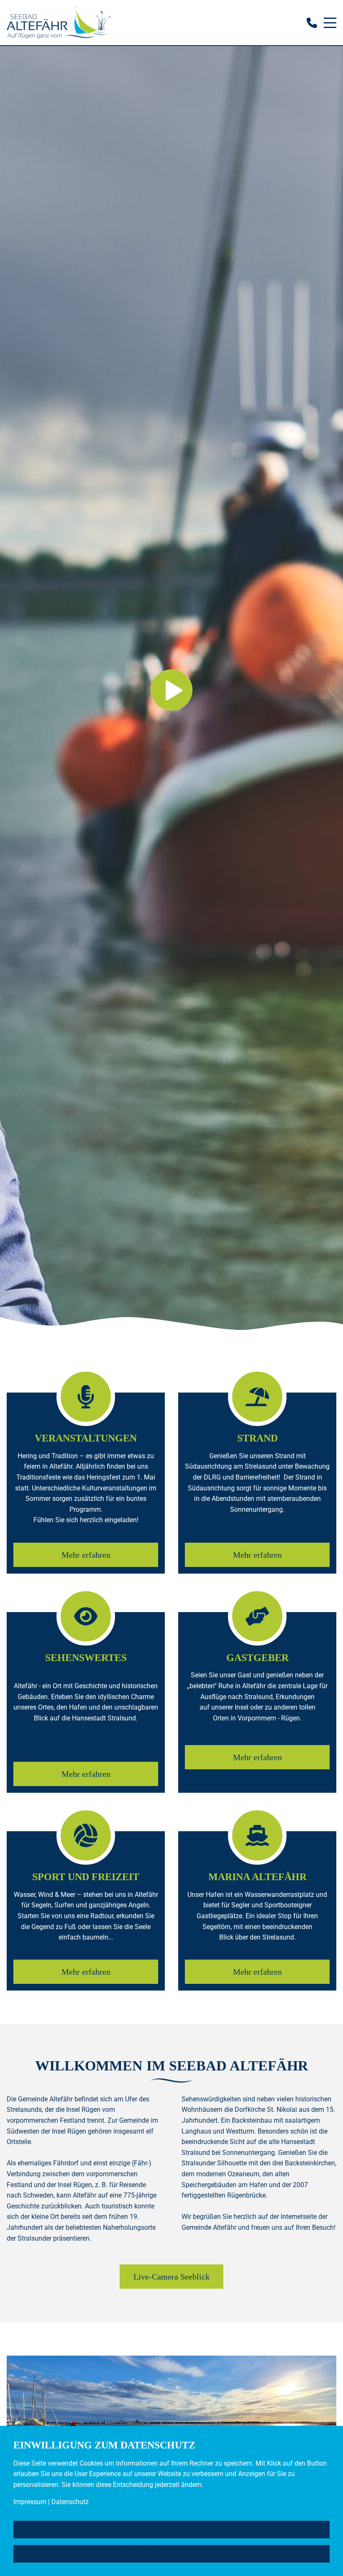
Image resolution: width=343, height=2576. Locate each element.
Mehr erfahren (86, 1555)
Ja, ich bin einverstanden (172, 2529)
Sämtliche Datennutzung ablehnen (171, 2554)
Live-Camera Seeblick (171, 2277)
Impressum (30, 2502)
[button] (171, 675)
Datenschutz (70, 2502)
